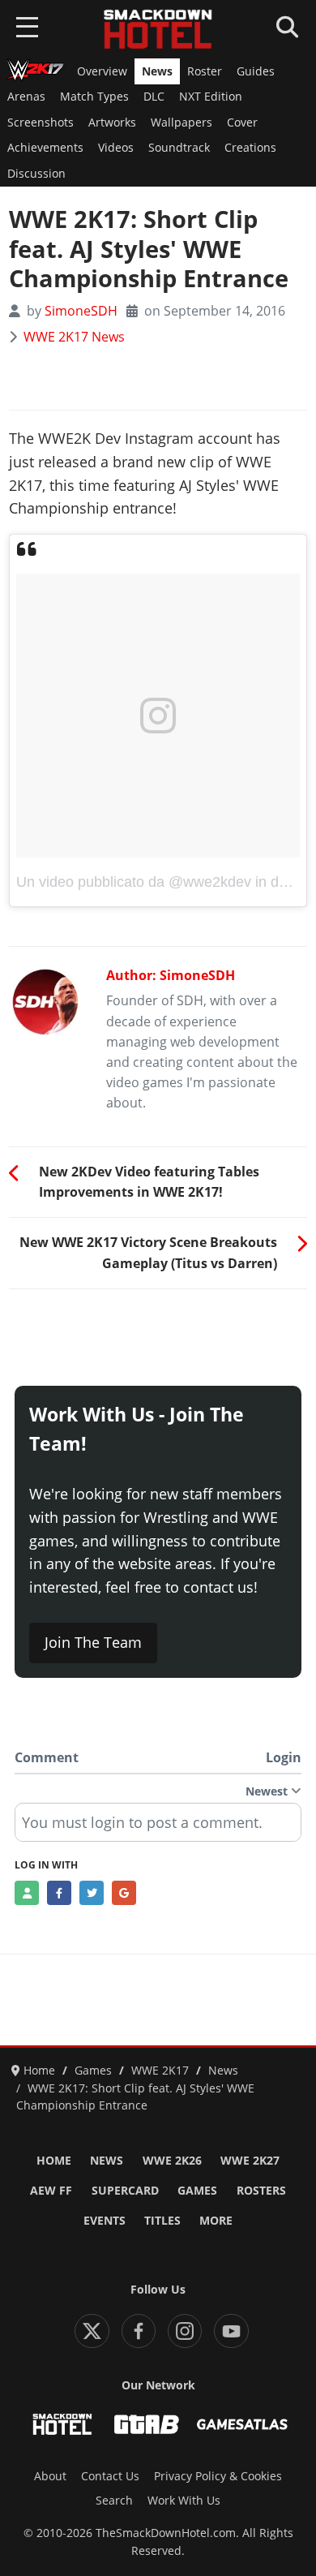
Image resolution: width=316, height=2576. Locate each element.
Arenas (26, 97)
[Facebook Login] (59, 1893)
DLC (154, 97)
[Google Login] (124, 1893)
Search (114, 2501)
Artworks (112, 123)
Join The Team (93, 1642)
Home (54, 2161)
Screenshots (41, 123)
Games (197, 2191)
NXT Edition (211, 97)
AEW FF (51, 2191)
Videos (116, 148)
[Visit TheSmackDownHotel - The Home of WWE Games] (62, 2424)
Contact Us (110, 2476)
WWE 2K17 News (74, 337)
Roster (205, 71)
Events (105, 2221)
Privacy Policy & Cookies (218, 2476)
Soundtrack (179, 148)
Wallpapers (181, 123)
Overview (102, 71)
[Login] (27, 1893)
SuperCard (125, 2191)
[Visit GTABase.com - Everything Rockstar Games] (147, 2424)
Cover (242, 123)
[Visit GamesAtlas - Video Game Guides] (242, 2424)
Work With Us (184, 2501)
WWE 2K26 (172, 2161)
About (50, 2476)
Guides (256, 71)
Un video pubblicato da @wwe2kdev (134, 882)
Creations (250, 148)
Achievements (45, 148)
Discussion (36, 174)
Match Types (94, 97)
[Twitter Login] (92, 1893)
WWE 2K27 (250, 2161)
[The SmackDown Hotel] (158, 29)
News (157, 71)
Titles (162, 2221)
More (216, 2221)
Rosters (261, 2191)
